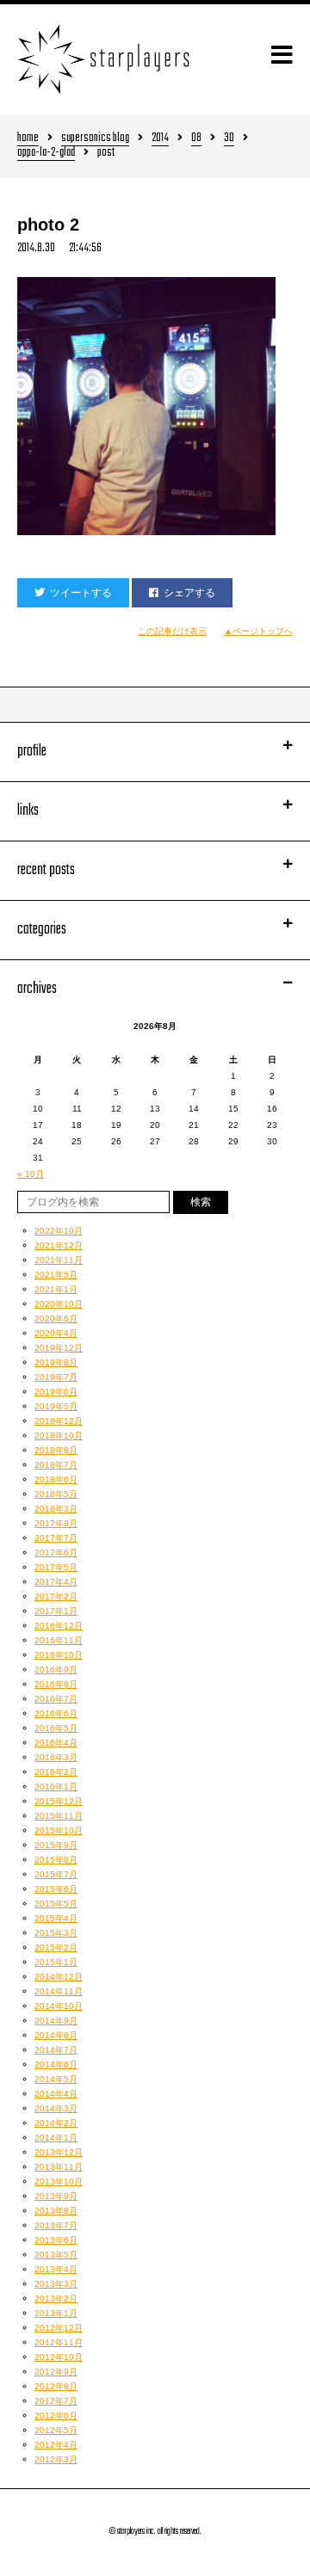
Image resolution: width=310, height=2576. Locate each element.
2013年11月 (59, 2167)
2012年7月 (56, 2401)
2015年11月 (59, 1816)
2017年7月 (56, 1538)
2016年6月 (56, 1713)
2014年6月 (56, 2064)
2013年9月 (56, 2196)
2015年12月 (59, 1801)
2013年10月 (59, 2182)
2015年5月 (56, 1904)
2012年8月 (56, 2386)
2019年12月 (59, 1348)
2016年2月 (56, 1772)
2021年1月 (56, 1289)
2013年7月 (56, 2225)
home (28, 139)
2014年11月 (59, 1991)
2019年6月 (56, 1392)
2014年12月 (59, 1977)
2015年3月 (56, 1933)
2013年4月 (56, 2269)
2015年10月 (59, 1830)
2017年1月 (56, 1611)
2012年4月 (56, 2445)
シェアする (189, 593)
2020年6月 (56, 1319)
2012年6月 (56, 2416)
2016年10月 (59, 1655)
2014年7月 (56, 2050)
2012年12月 (59, 2328)
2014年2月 (56, 2123)
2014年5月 (56, 2079)
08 (196, 139)
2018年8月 (56, 1450)
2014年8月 (56, 2035)
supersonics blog (95, 139)
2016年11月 (59, 1640)
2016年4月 (56, 1743)
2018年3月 (56, 1509)
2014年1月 (56, 2138)
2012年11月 (59, 2342)
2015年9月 (56, 1845)
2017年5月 (56, 1567)
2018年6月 (56, 1479)
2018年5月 (56, 1494)
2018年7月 (56, 1465)
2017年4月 (56, 1582)
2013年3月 (56, 2284)
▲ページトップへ (258, 631)
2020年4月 (56, 1333)
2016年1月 (56, 1787)
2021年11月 (59, 1260)
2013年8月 (56, 2211)
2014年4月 (56, 2094)
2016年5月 (56, 1728)
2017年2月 (56, 1596)
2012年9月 (56, 2372)
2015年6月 (56, 1889)
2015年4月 (56, 1918)
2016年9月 (56, 1670)
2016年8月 (56, 1684)
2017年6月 (56, 1553)
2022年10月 (59, 1231)
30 (229, 139)
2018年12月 (59, 1421)
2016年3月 (56, 1757)
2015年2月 (56, 1947)
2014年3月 (56, 2108)
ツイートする (81, 593)
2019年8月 (56, 1362)
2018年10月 (59, 1436)
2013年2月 (56, 2299)
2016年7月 (56, 1699)
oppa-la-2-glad (46, 154)
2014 (160, 139)
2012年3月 (56, 2459)
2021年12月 (59, 1245)
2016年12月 (59, 1626)
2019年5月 (56, 1406)
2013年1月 (56, 2313)
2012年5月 (56, 2430)
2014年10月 (59, 2006)
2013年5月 (56, 2255)
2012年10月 (59, 2357)
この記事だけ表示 (172, 631)
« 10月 (31, 1174)
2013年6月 (56, 2240)
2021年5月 (56, 1275)
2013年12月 (59, 2152)
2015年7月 (56, 1874)
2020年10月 (59, 1304)
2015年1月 (56, 1962)
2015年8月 (56, 1860)
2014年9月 (56, 2021)
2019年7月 (56, 1377)
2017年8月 (56, 1523)
